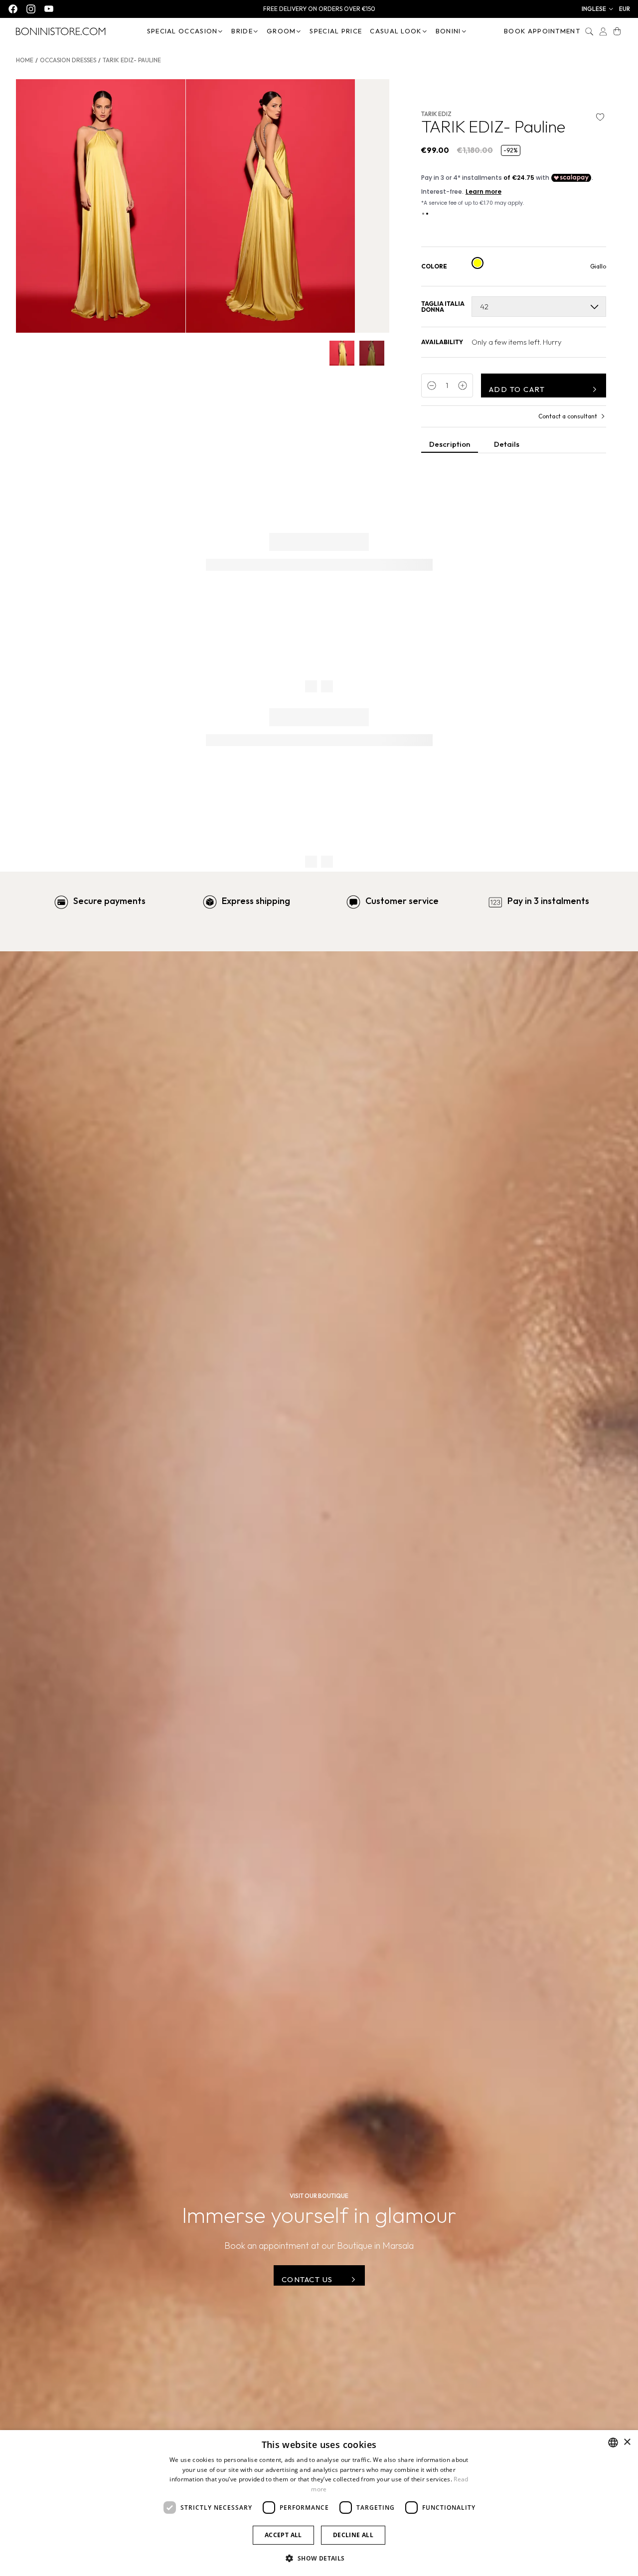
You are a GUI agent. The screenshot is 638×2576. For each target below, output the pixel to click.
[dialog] (319, 2503)
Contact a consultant (568, 416)
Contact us (307, 2279)
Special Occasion (182, 31)
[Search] (589, 31)
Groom (281, 31)
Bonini (448, 31)
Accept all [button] (283, 2535)
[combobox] (613, 2443)
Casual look (396, 31)
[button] (598, 9)
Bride (242, 31)
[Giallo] (478, 263)
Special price (336, 31)
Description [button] (450, 444)
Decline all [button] (353, 2535)
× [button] (627, 2442)
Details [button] (507, 444)
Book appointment (542, 31)
